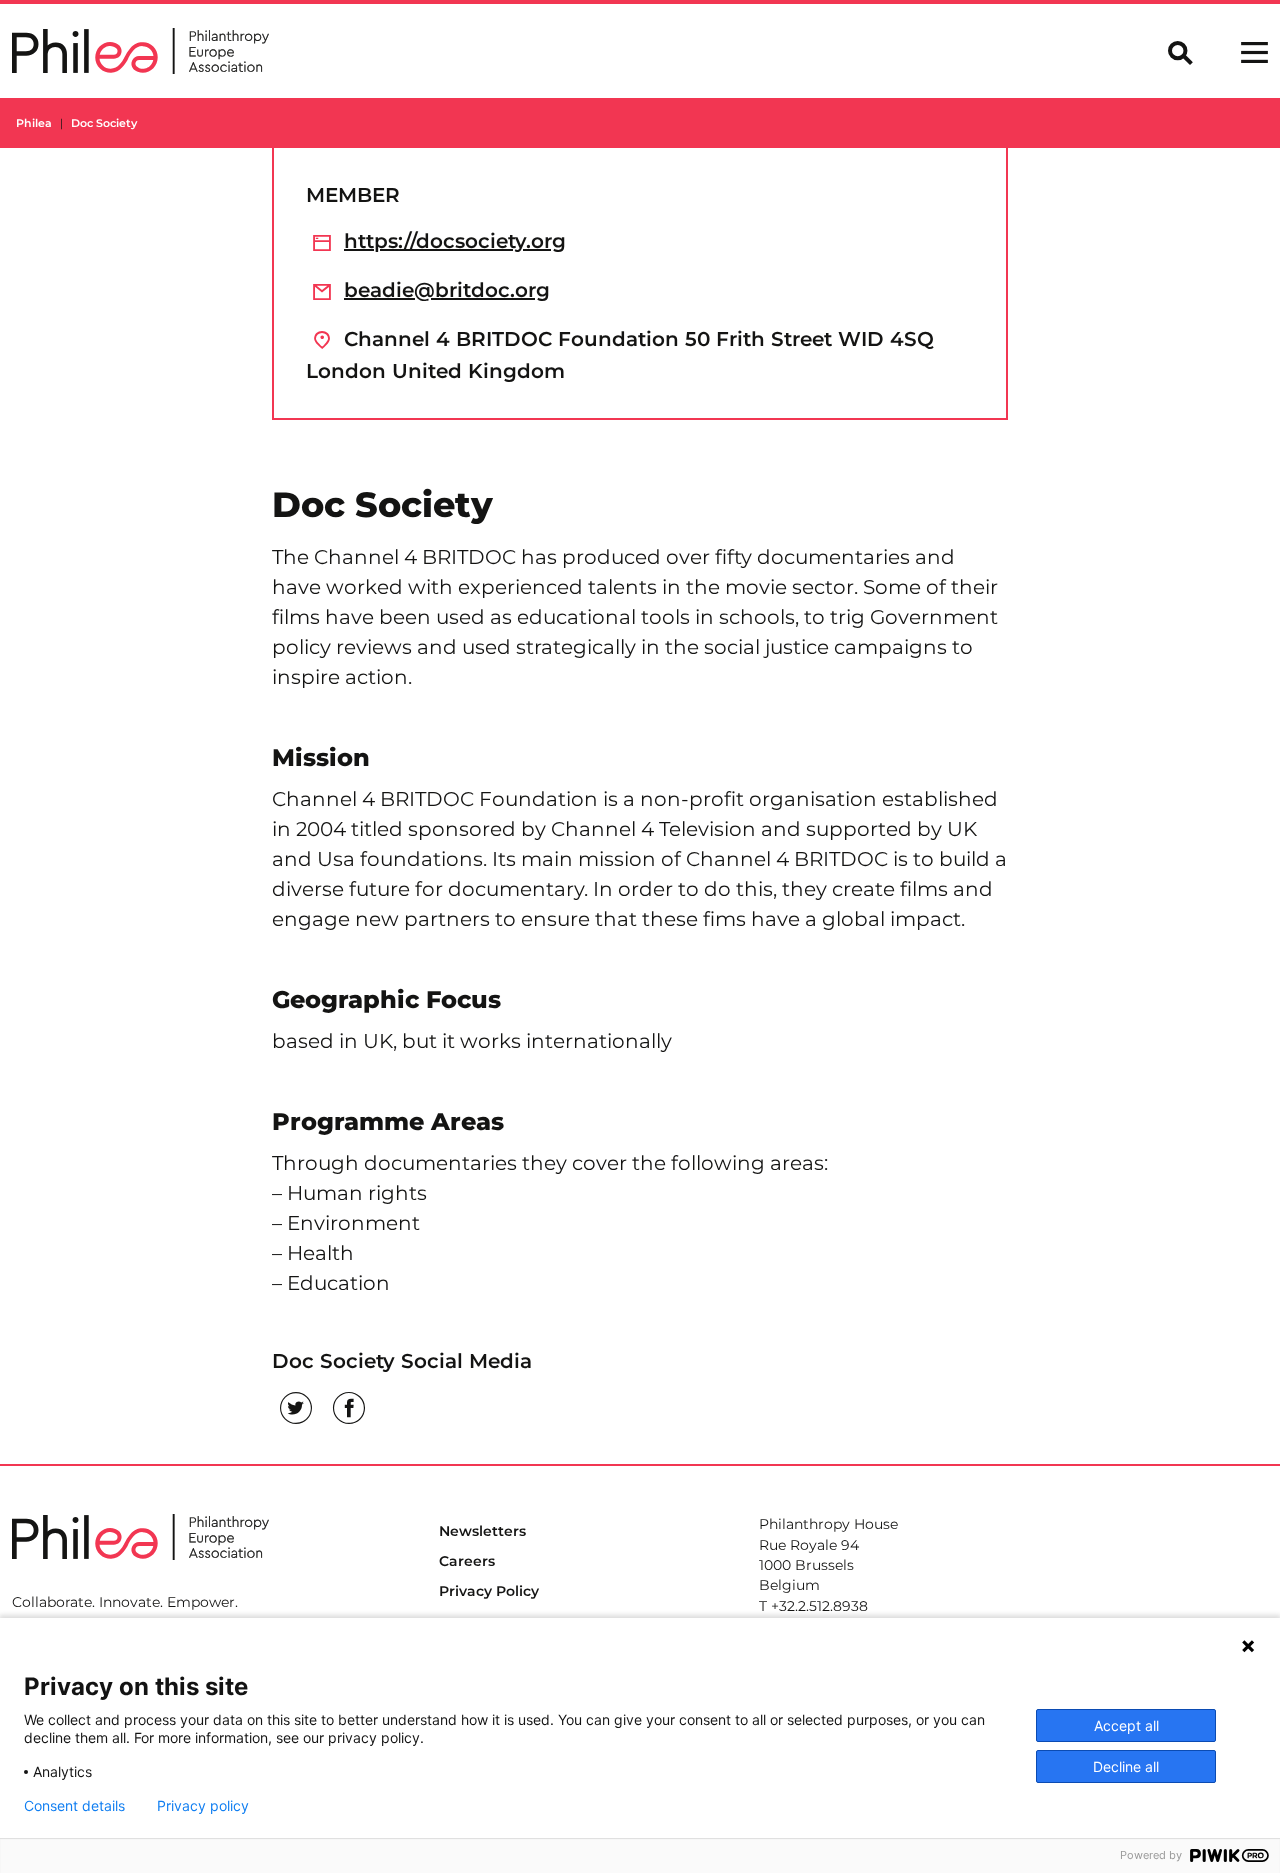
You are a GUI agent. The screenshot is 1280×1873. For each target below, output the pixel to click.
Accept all (1126, 1725)
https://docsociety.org (455, 241)
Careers (467, 1561)
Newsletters (482, 1531)
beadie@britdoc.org (447, 290)
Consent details (74, 1806)
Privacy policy (203, 1806)
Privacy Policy (489, 1591)
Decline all (1126, 1766)
